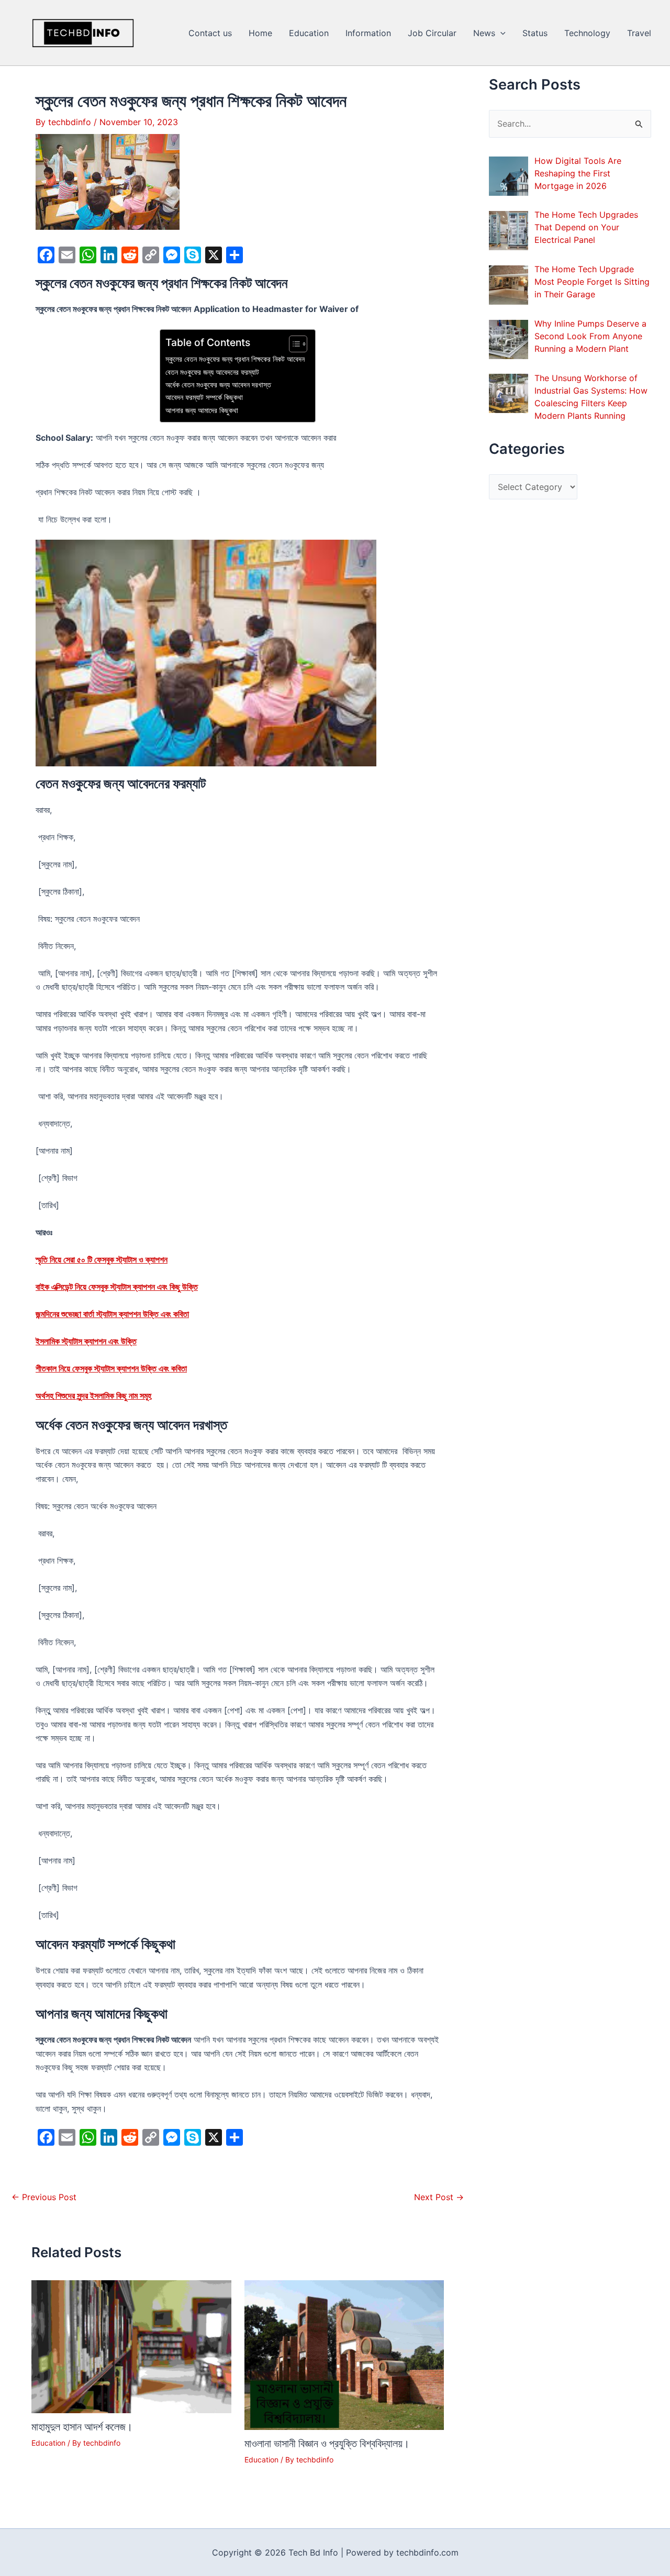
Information (368, 33)
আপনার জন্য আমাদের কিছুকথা (202, 410)
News (484, 33)
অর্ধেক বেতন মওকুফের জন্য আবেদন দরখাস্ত (218, 384)
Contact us (210, 33)
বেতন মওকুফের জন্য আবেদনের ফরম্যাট (212, 372)
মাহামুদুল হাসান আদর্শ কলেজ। (82, 2427)
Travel (639, 33)
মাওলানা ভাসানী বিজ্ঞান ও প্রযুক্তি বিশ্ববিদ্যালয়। (327, 2444)
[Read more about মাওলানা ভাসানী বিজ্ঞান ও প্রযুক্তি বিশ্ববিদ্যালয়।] (344, 2354)
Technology (587, 33)
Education (309, 33)
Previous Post (44, 2197)
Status (535, 33)
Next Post (439, 2197)
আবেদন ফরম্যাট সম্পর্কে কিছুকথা (204, 397)
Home (260, 33)
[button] (500, 33)
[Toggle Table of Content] (293, 344)
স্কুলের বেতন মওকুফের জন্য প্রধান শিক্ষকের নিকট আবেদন (235, 359)
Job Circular (432, 33)
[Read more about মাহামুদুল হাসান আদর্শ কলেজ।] (131, 2346)
